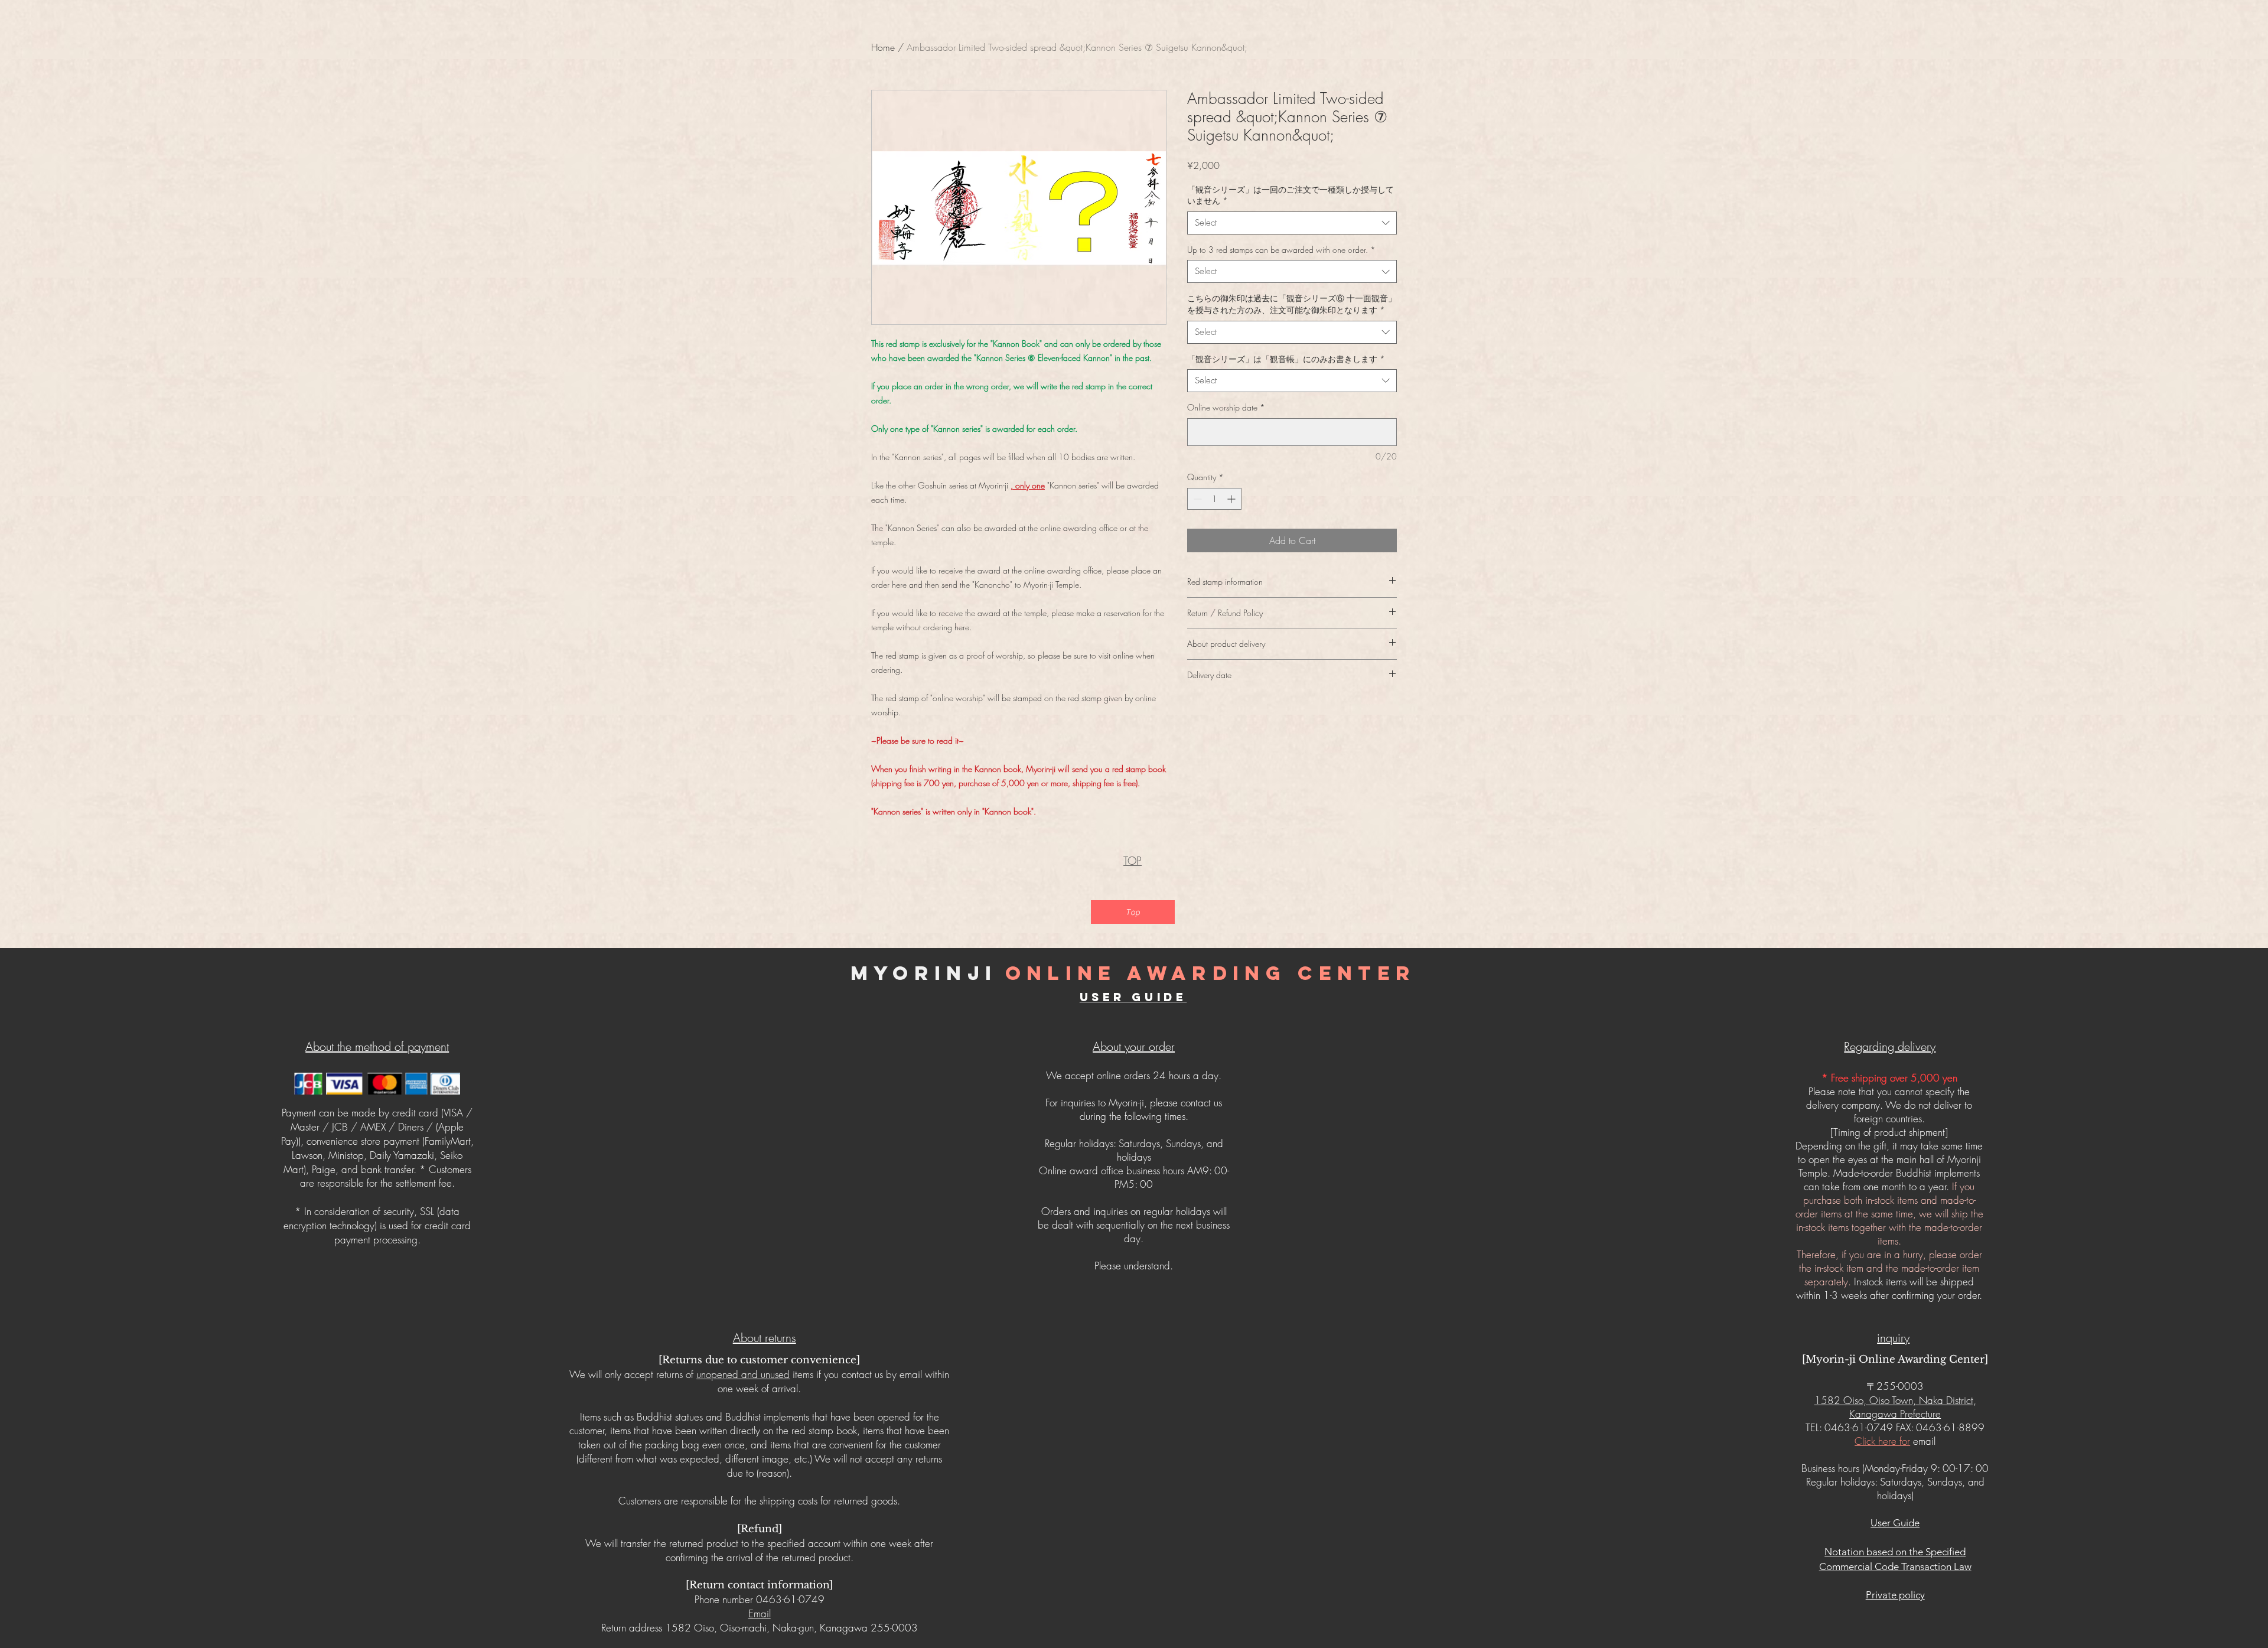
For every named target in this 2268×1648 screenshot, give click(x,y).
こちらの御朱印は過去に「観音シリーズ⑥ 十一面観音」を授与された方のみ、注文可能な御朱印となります (1292, 304)
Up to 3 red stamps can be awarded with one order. (1281, 250)
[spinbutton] (1214, 499)
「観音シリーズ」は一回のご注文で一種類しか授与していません (1291, 195)
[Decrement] (1196, 499)
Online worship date (1226, 407)
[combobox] (1292, 223)
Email (760, 1613)
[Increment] (1232, 499)
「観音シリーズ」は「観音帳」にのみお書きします (1286, 359)
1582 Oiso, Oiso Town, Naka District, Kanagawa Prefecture (1895, 1407)
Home (883, 47)
